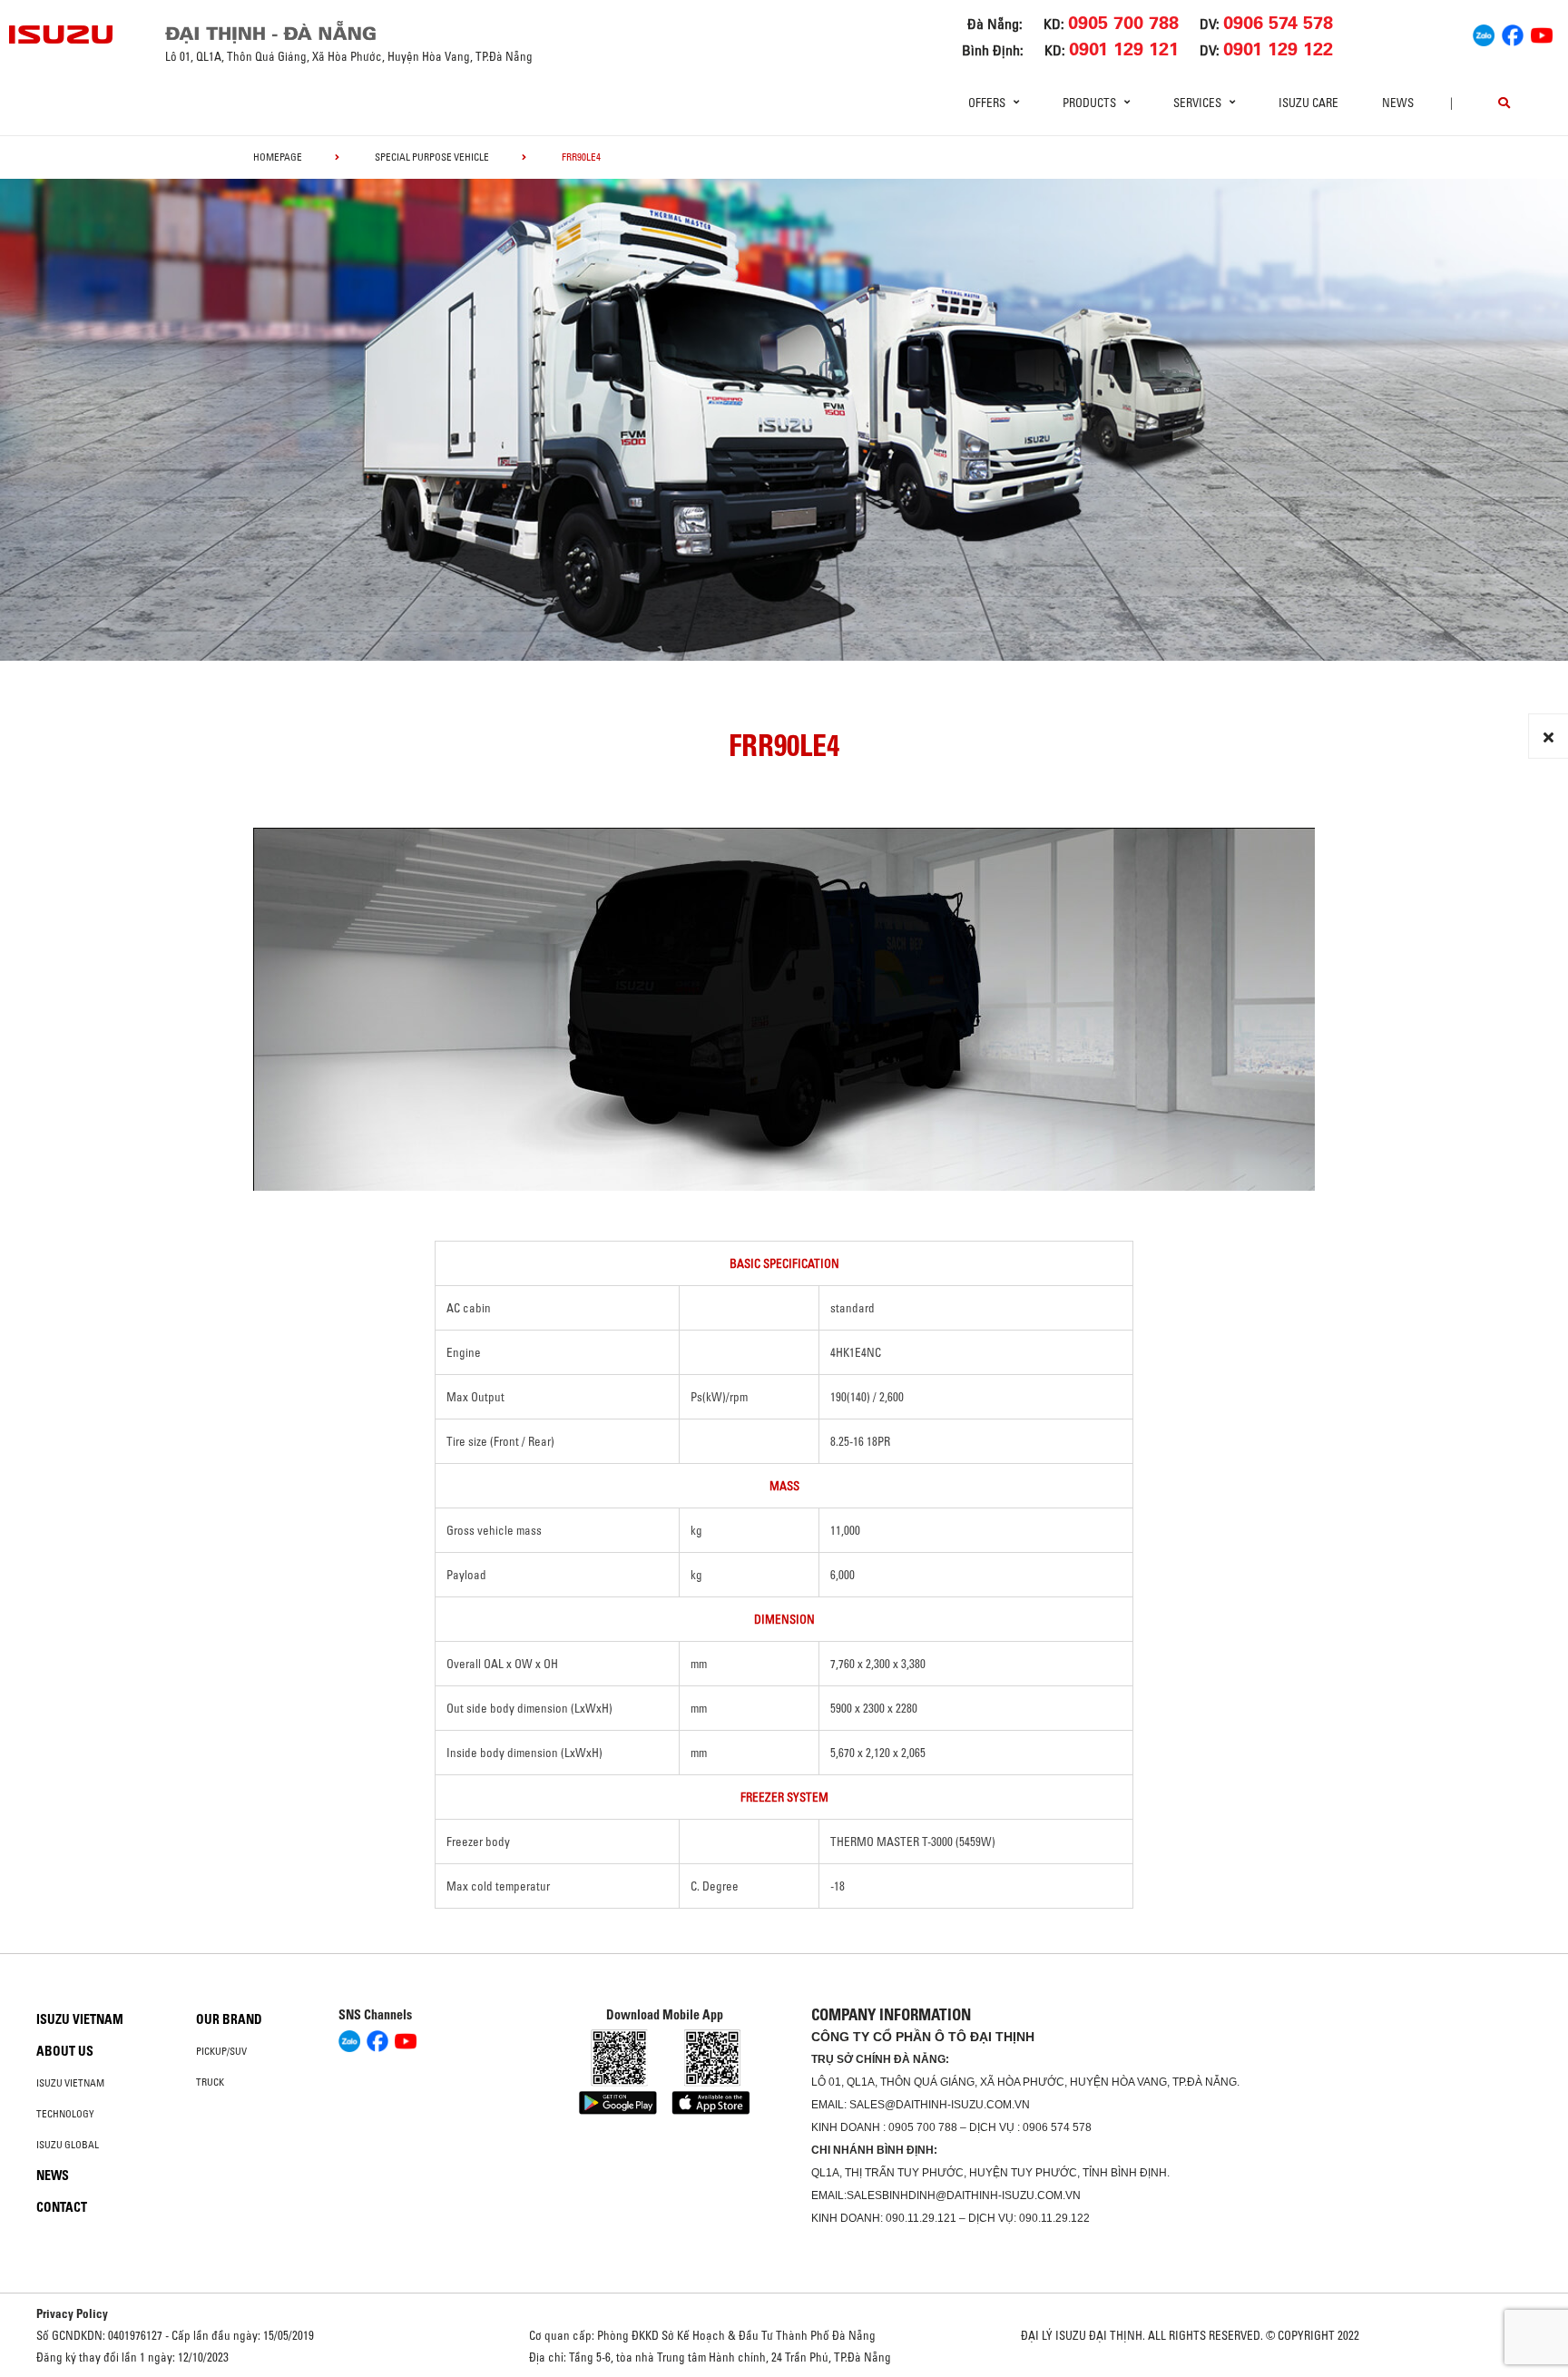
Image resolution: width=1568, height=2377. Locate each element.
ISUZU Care (1308, 103)
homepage (278, 157)
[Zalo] (1484, 33)
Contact (62, 2207)
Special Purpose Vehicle (432, 157)
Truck (210, 2082)
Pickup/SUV (221, 2051)
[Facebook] (1513, 33)
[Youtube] (1542, 33)
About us (65, 2051)
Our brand (229, 2019)
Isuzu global (68, 2145)
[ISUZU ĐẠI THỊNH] (62, 34)
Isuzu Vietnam (80, 2019)
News (1398, 103)
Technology (65, 2114)
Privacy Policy (72, 2313)
